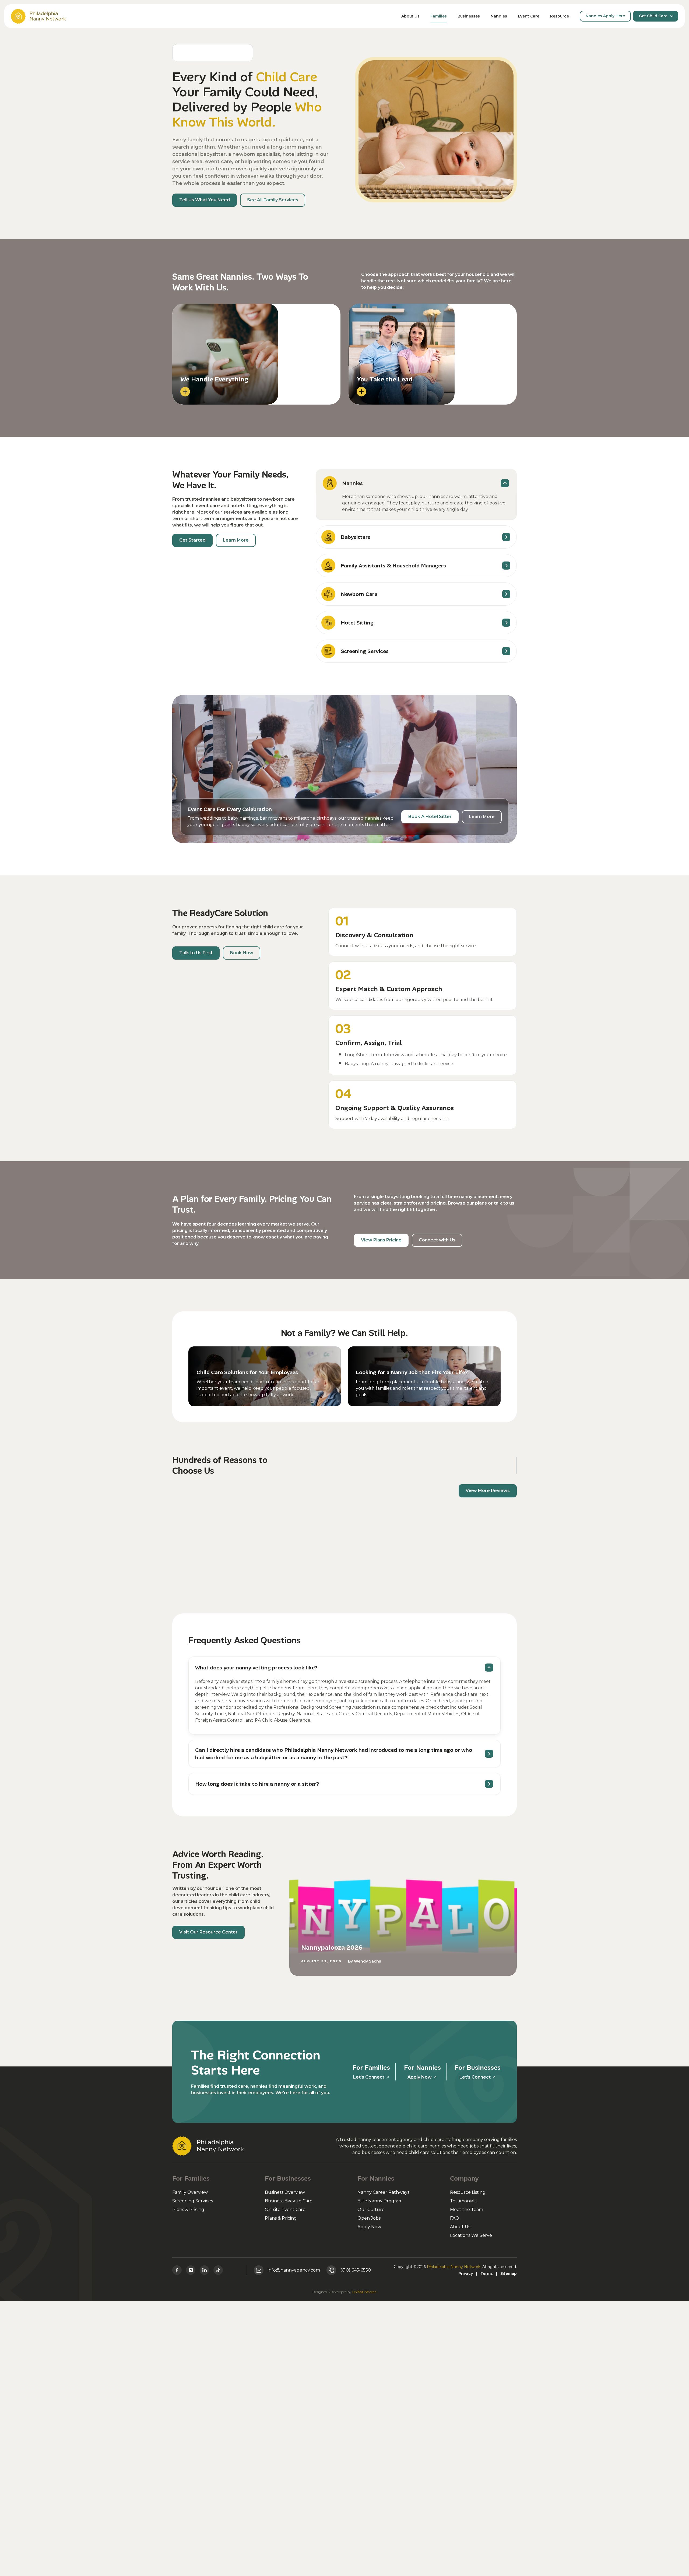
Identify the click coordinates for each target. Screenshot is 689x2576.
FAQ (455, 2218)
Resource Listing (468, 2192)
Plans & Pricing (188, 2210)
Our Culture (371, 2210)
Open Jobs (369, 2218)
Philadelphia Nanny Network (454, 2267)
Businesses (469, 16)
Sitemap (509, 2273)
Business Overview (285, 2192)
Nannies (499, 16)
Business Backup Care (289, 2201)
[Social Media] (177, 2270)
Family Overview (190, 2192)
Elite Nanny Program (380, 2201)
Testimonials (463, 2201)
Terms (487, 2273)
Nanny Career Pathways (383, 2192)
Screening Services (193, 2201)
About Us (410, 16)
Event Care (529, 16)
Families (439, 16)
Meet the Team (467, 2210)
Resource (560, 16)
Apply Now (369, 2227)
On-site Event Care (285, 2210)
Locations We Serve (471, 2235)
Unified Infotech (364, 2292)
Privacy (466, 2273)
